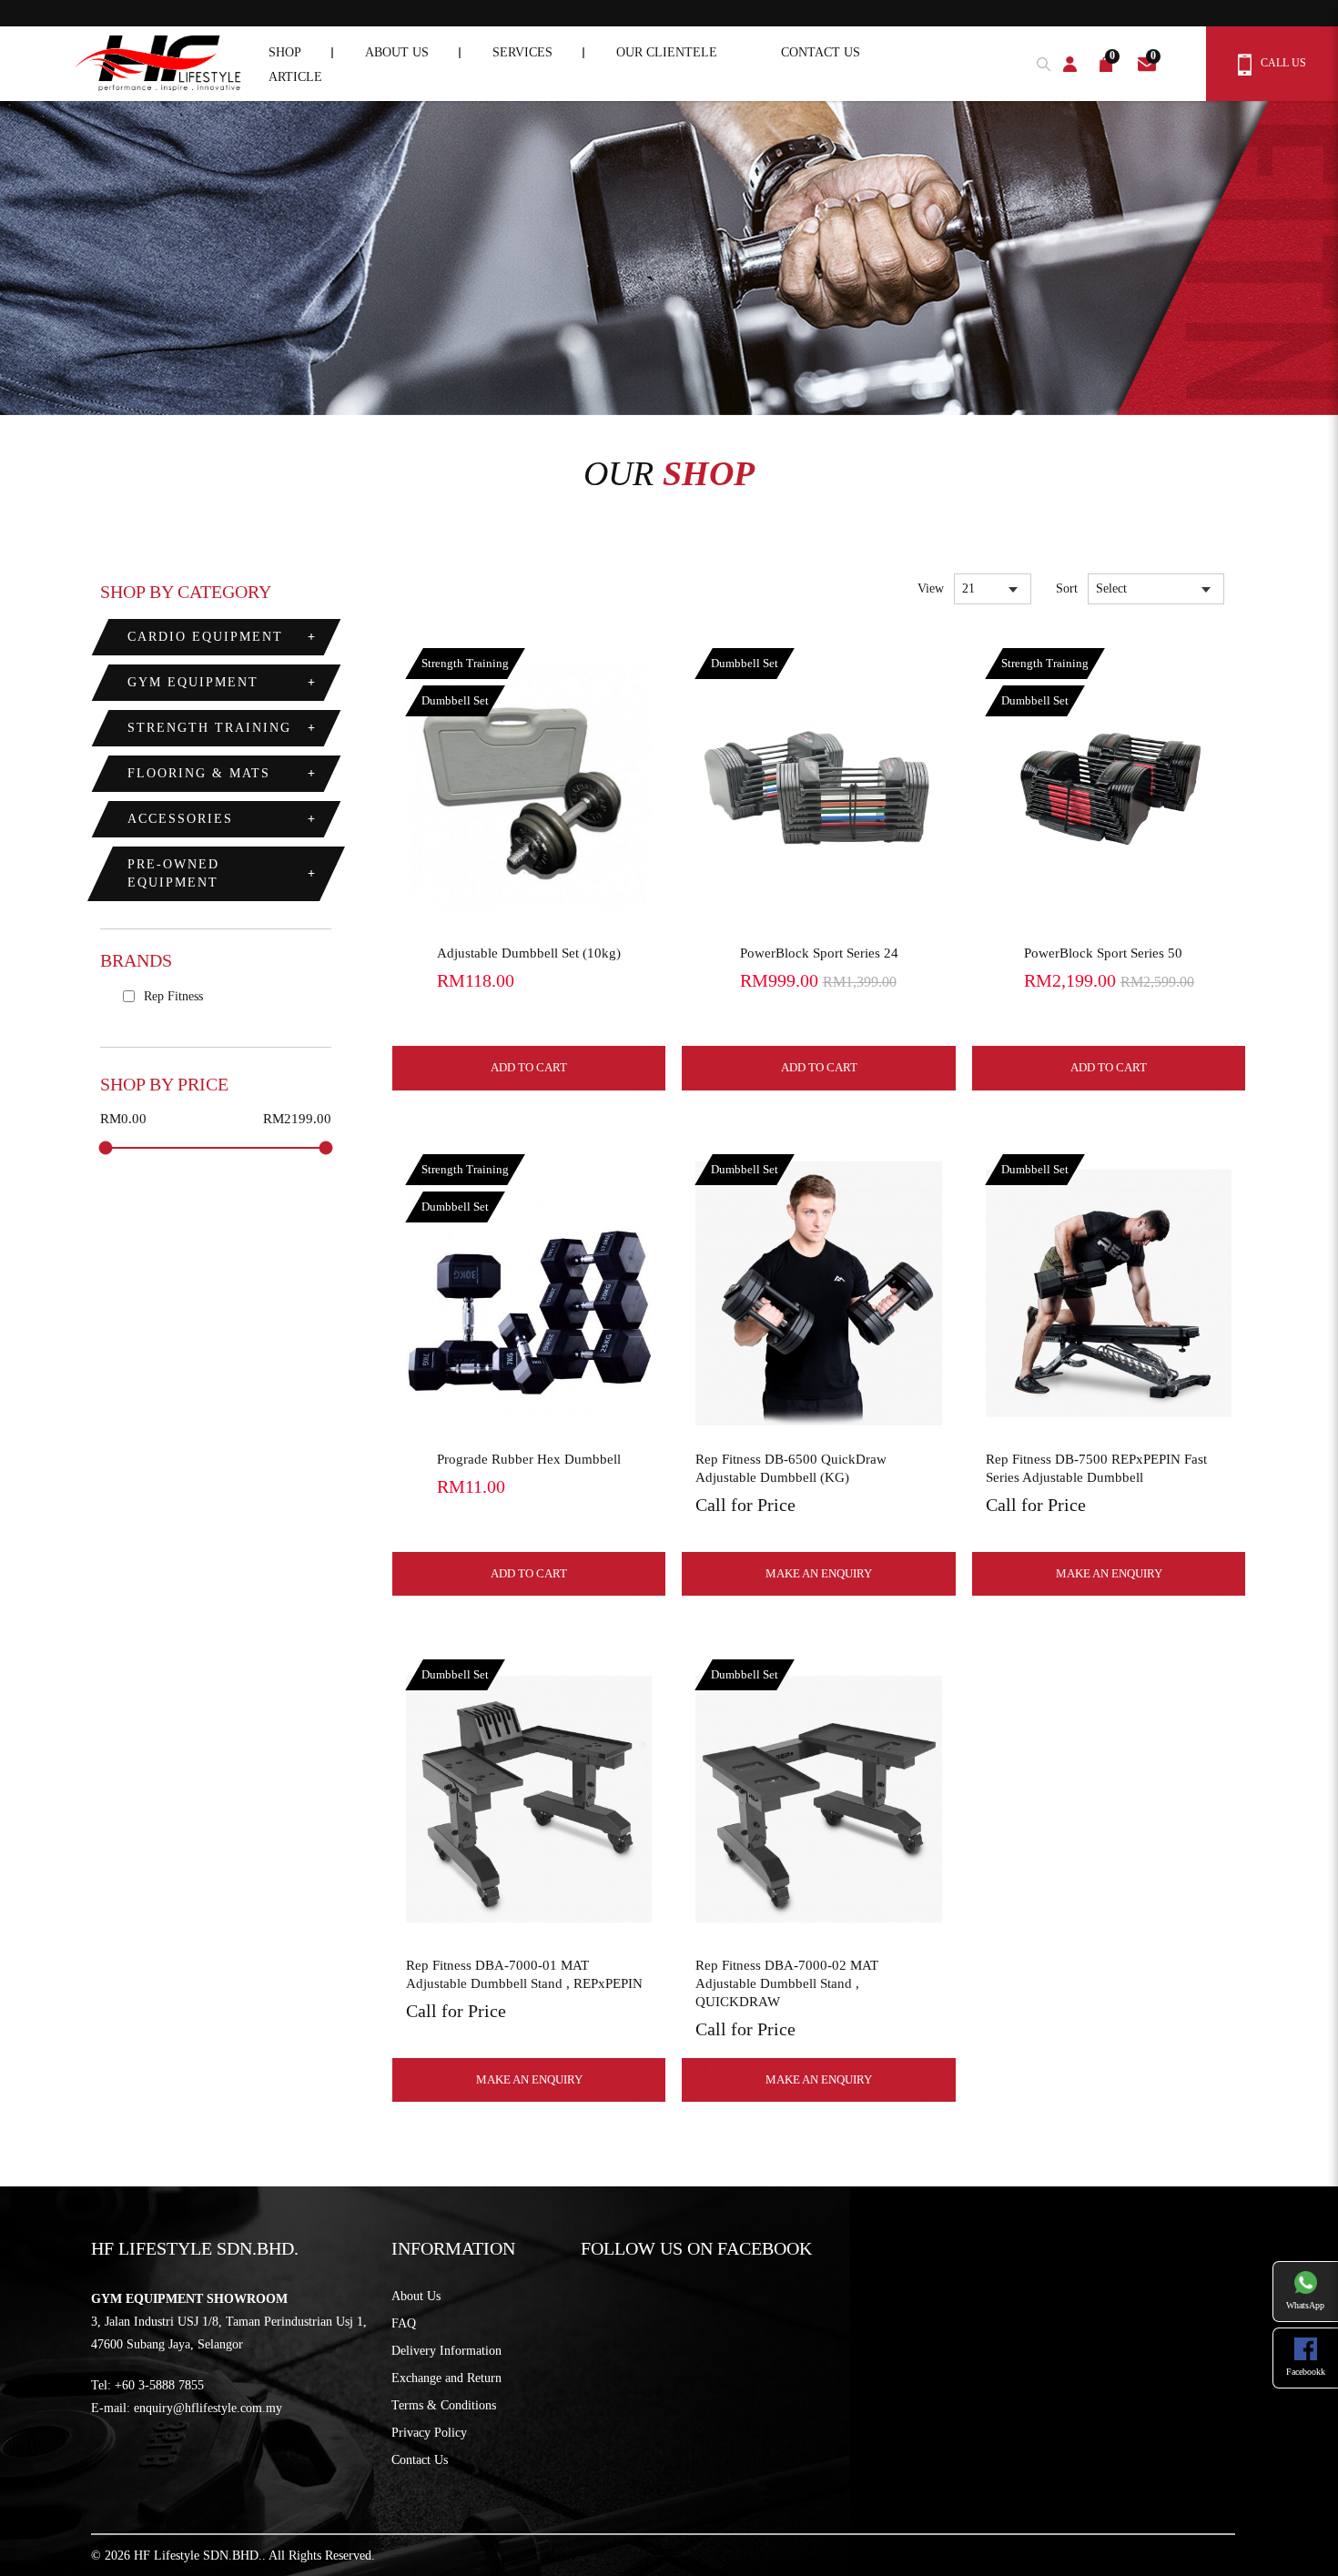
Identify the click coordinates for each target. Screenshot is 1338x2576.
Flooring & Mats (199, 773)
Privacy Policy (429, 2433)
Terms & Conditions (444, 2405)
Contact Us (420, 2460)
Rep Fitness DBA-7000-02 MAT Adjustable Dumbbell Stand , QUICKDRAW (787, 1983)
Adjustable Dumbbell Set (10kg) (529, 953)
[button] (1039, 61)
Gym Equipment (193, 682)
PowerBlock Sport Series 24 (819, 953)
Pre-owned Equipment (173, 873)
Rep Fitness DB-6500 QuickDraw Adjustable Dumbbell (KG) (791, 1468)
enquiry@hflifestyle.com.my (208, 2408)
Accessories (180, 819)
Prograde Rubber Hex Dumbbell (529, 1459)
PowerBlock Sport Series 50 (1103, 953)
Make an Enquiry (819, 1573)
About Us (416, 2296)
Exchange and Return (446, 2378)
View (931, 588)
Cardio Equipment (205, 637)
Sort (1067, 588)
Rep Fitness (172, 996)
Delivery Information (446, 2351)
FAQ (404, 2323)
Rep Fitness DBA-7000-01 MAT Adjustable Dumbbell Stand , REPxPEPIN (524, 1974)
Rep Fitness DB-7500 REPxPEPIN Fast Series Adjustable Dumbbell (1096, 1468)
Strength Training (209, 728)
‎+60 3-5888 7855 (159, 2385)
